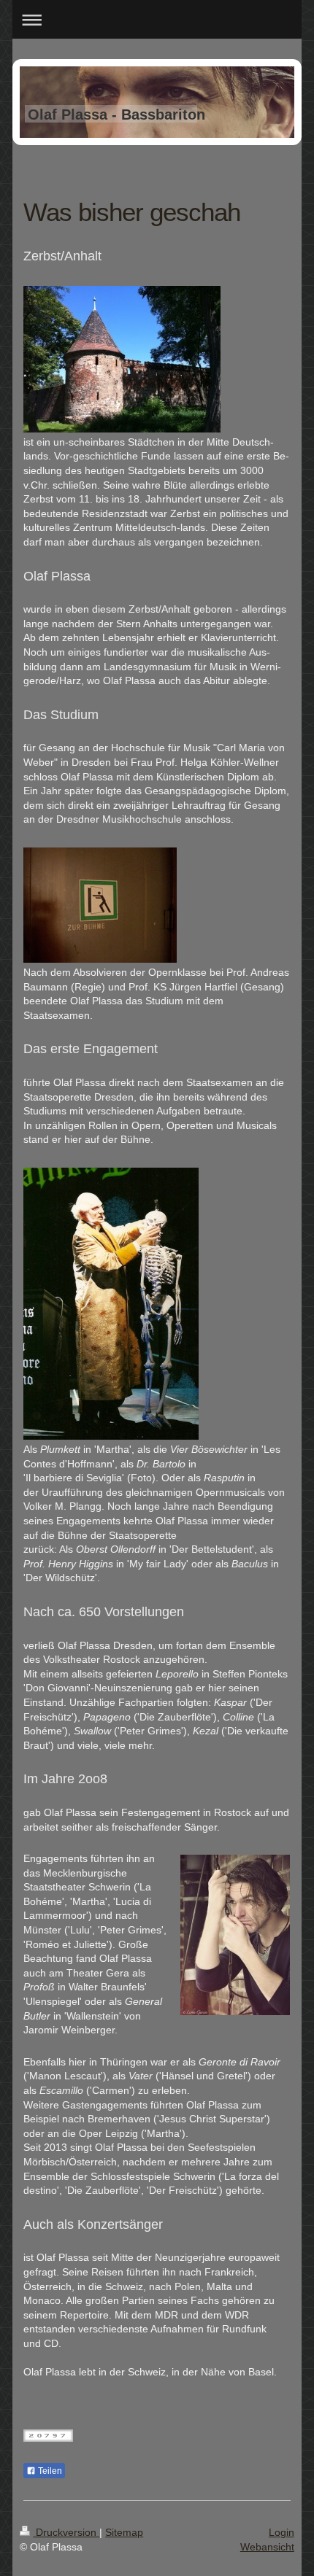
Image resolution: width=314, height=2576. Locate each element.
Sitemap (124, 2532)
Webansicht (267, 2547)
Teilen (49, 2471)
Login (282, 2532)
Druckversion (66, 2532)
